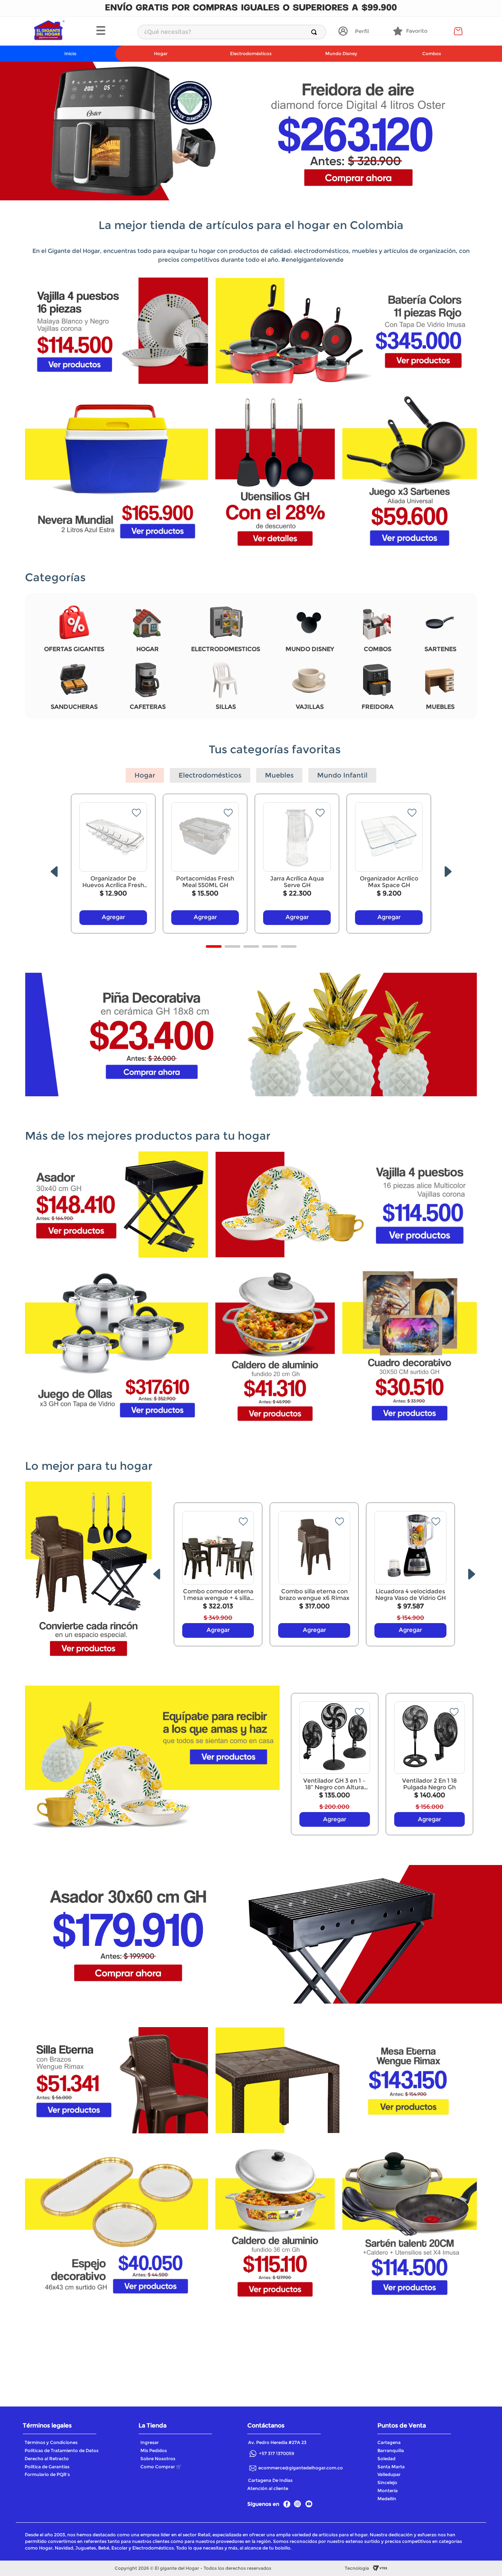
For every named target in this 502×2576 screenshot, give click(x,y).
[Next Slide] (448, 872)
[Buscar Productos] (315, 32)
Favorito (417, 31)
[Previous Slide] (54, 872)
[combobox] (232, 32)
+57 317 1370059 (277, 2453)
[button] (113, 31)
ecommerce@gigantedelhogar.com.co (301, 2468)
